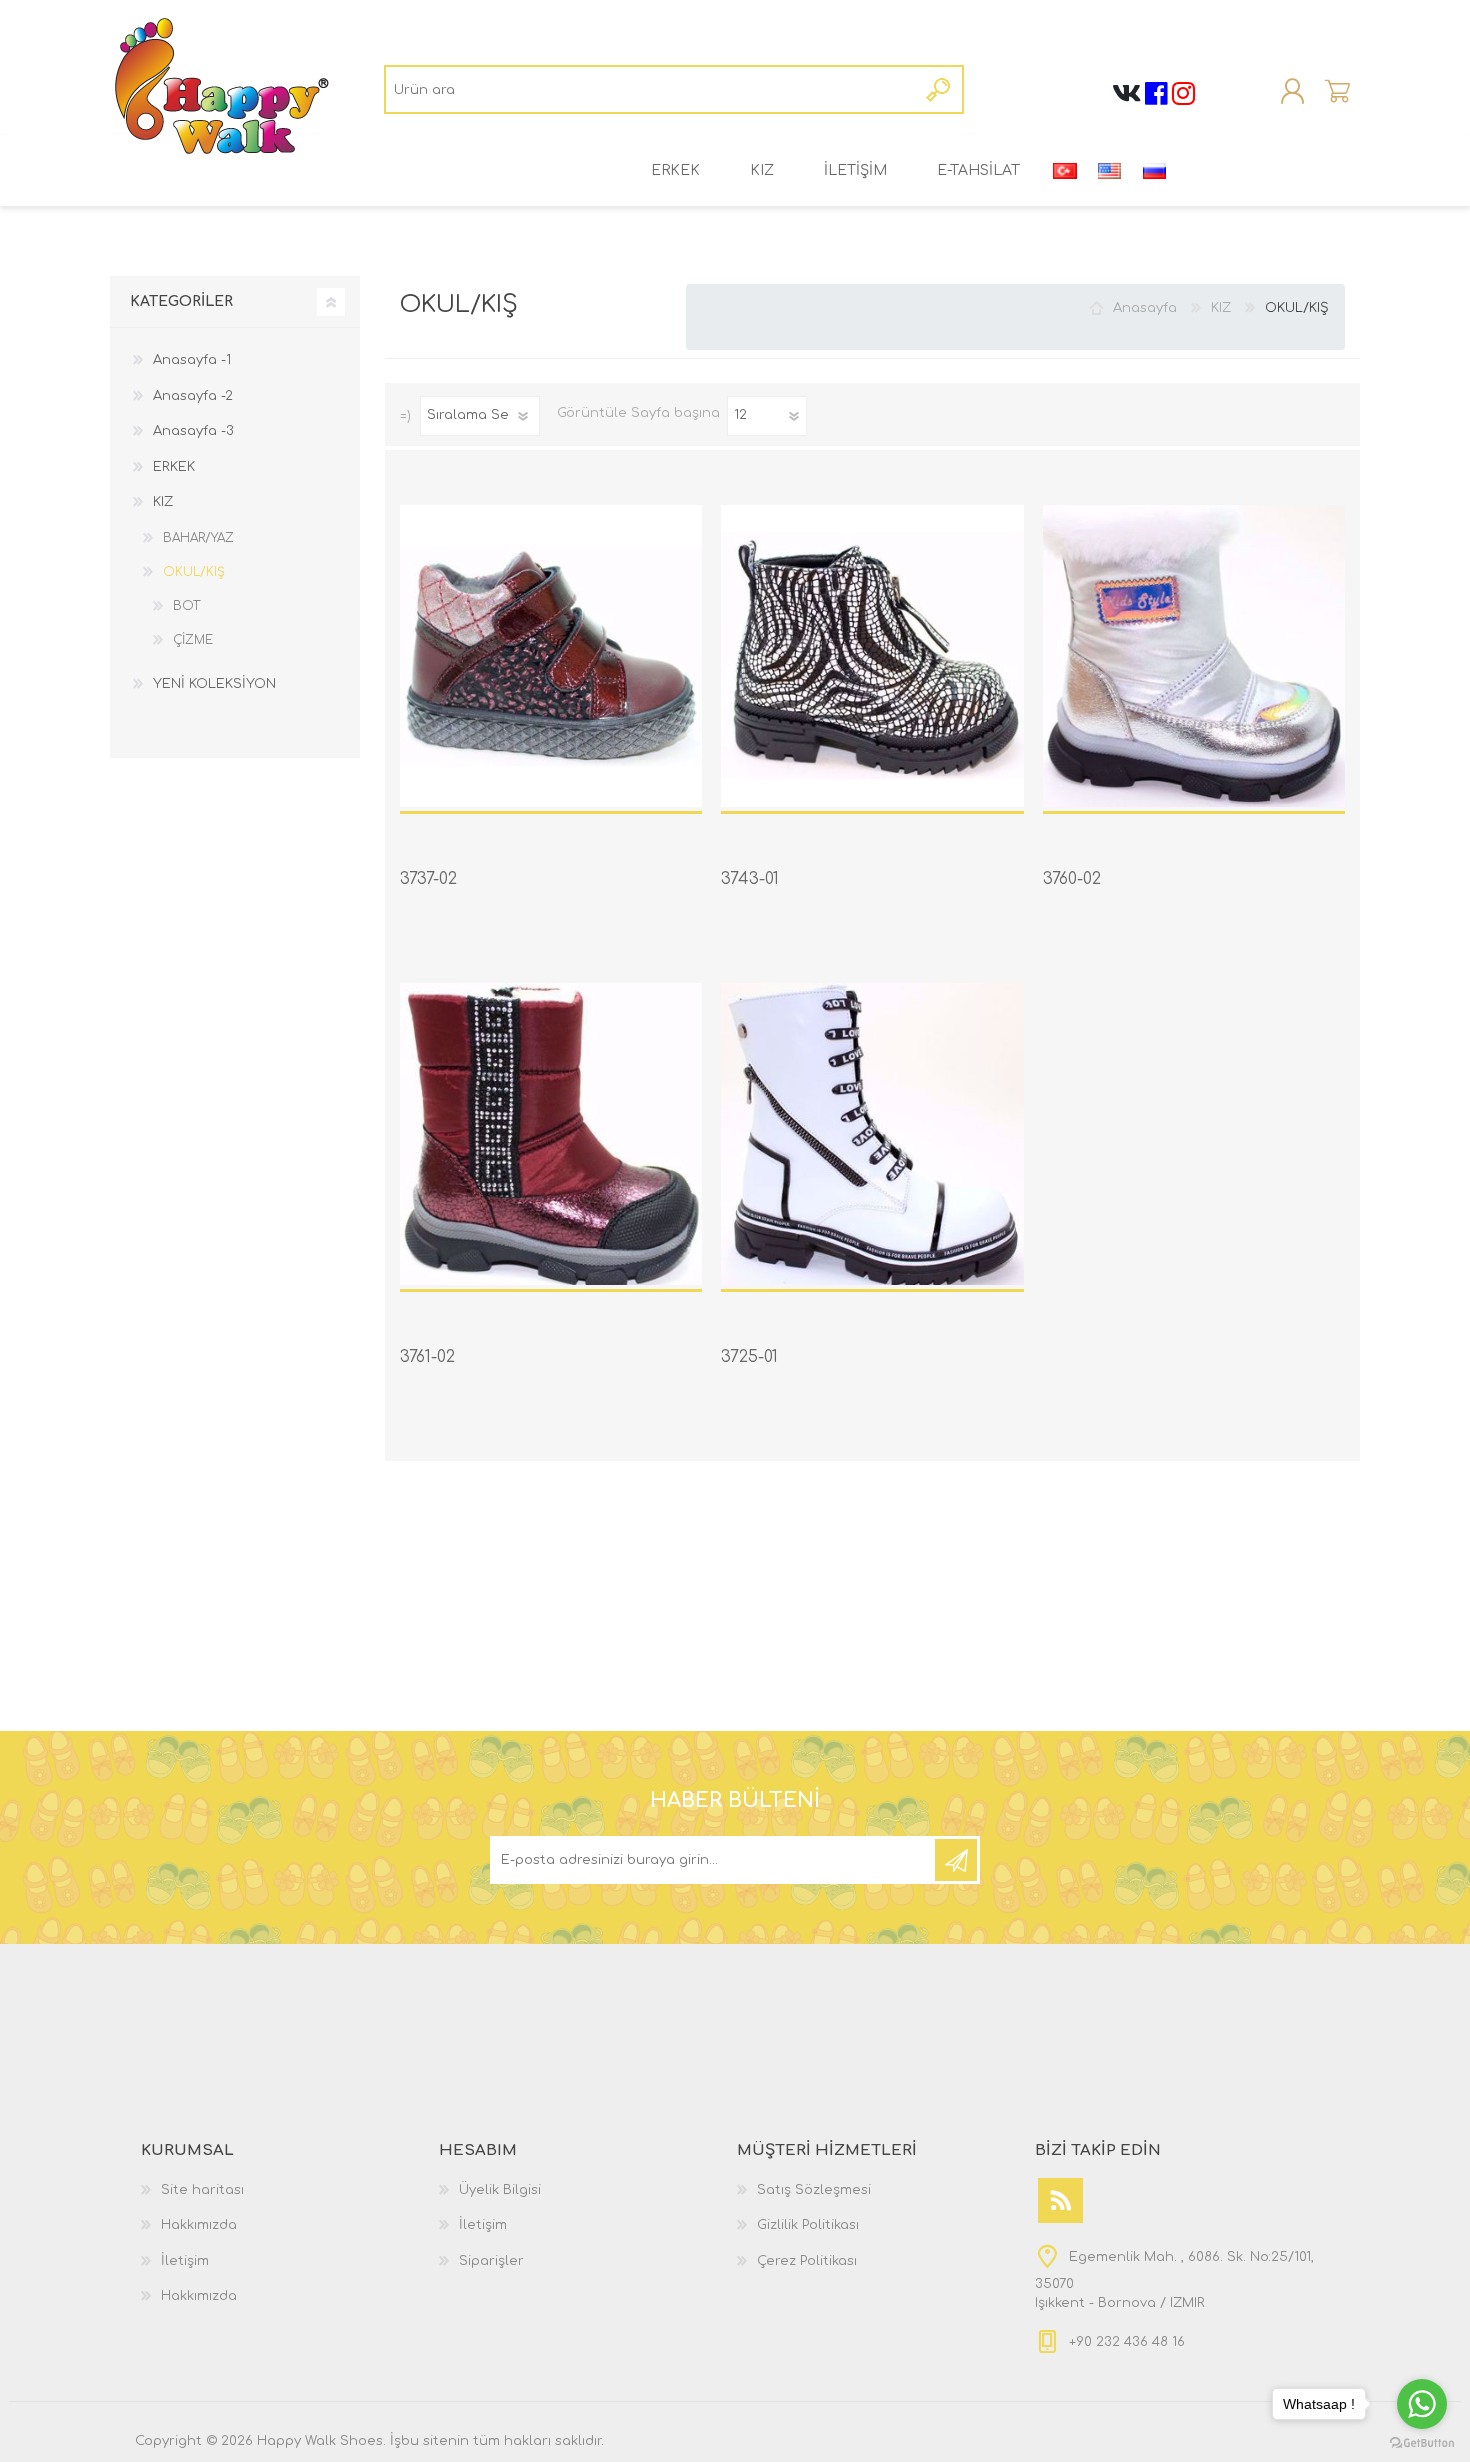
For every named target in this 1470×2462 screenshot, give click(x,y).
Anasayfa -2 (193, 396)
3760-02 (1072, 879)
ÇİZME (193, 640)
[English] (1110, 171)
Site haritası (202, 2190)
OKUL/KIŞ (194, 572)
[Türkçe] (1065, 171)
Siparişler (491, 2261)
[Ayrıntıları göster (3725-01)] (872, 1134)
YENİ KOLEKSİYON (214, 684)
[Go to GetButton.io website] (1422, 2442)
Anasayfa (1145, 308)
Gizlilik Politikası (808, 2225)
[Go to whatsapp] (1422, 2404)
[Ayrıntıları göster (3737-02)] (551, 656)
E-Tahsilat (978, 170)
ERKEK (675, 170)
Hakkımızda (199, 2225)
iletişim (855, 170)
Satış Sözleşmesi (814, 2190)
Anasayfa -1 (192, 360)
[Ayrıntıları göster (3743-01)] (872, 656)
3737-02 (428, 879)
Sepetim (1337, 92)
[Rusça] (1155, 171)
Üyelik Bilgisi (500, 2190)
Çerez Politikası (807, 2261)
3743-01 (750, 879)
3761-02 (427, 1357)
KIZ (762, 170)
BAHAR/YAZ (198, 538)
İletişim (185, 2261)
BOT (186, 606)
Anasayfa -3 (193, 431)
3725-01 (749, 1357)
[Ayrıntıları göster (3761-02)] (551, 1134)
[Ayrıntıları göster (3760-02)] (1194, 656)
